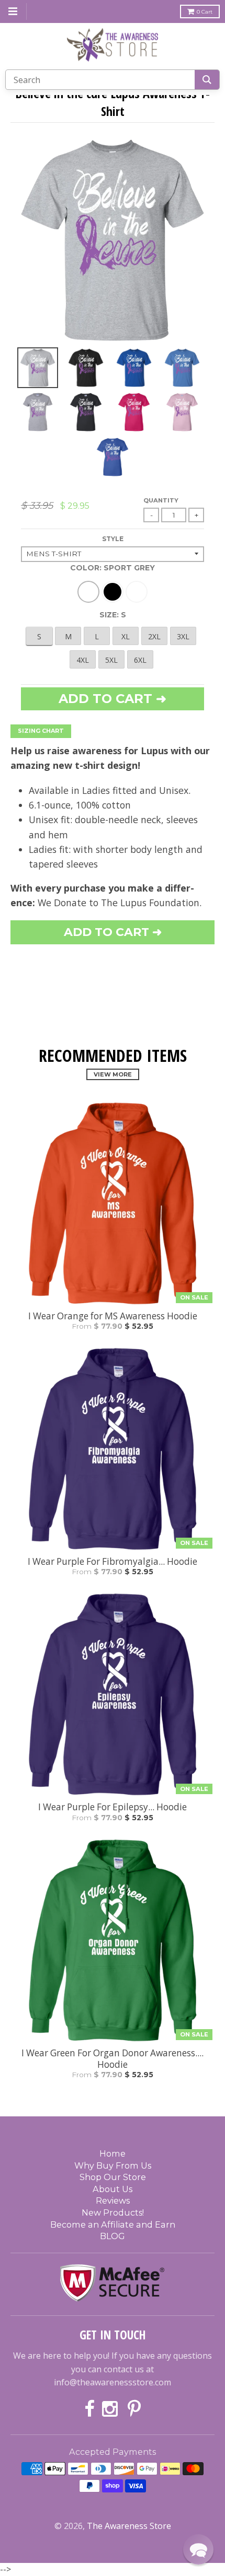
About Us (113, 2189)
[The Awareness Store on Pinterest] (134, 2410)
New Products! (113, 2212)
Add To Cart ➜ (113, 932)
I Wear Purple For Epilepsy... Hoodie (113, 1807)
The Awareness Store (129, 2526)
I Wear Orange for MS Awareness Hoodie (113, 1316)
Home (113, 2153)
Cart (205, 12)
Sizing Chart (41, 731)
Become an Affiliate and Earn (113, 2224)
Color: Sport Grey (113, 568)
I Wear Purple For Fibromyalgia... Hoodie (113, 1562)
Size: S (113, 615)
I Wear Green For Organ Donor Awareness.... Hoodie (113, 2059)
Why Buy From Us (113, 2165)
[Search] (207, 80)
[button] (198, 2549)
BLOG (113, 2236)
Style (113, 539)
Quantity (161, 500)
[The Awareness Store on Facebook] (89, 2410)
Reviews (113, 2200)
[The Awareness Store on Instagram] (111, 2410)
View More (113, 1074)
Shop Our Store (113, 2177)
